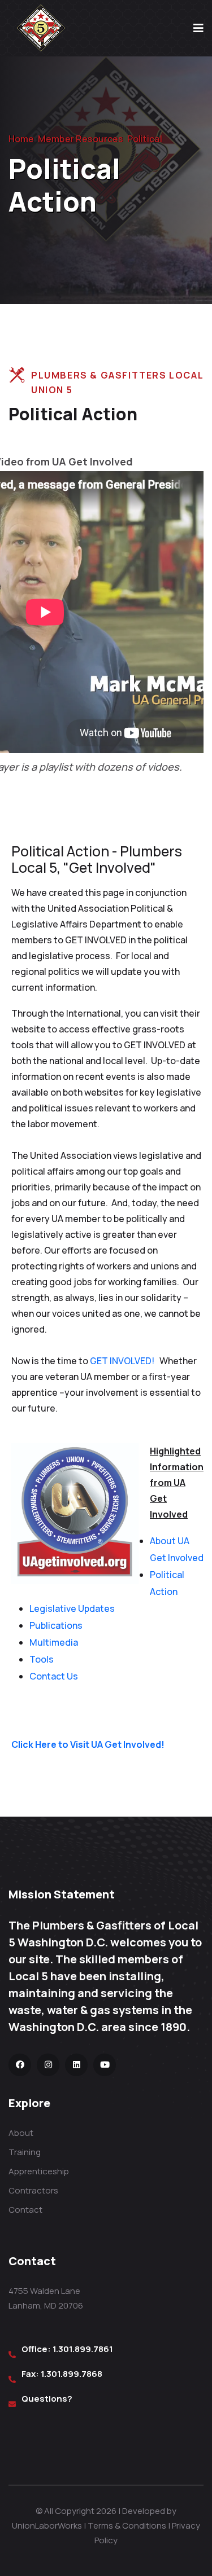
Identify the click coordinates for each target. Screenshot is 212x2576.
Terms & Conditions (127, 2526)
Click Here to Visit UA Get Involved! (88, 1744)
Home (21, 139)
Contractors (33, 2190)
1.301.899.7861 (83, 2349)
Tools (42, 1659)
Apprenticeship (39, 2171)
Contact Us (54, 1676)
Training (25, 2152)
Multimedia (54, 1642)
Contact (25, 2210)
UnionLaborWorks (47, 2526)
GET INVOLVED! (123, 1361)
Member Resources (81, 139)
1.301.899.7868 (72, 2374)
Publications (56, 1625)
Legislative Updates (72, 1608)
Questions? (47, 2399)
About (21, 2133)
